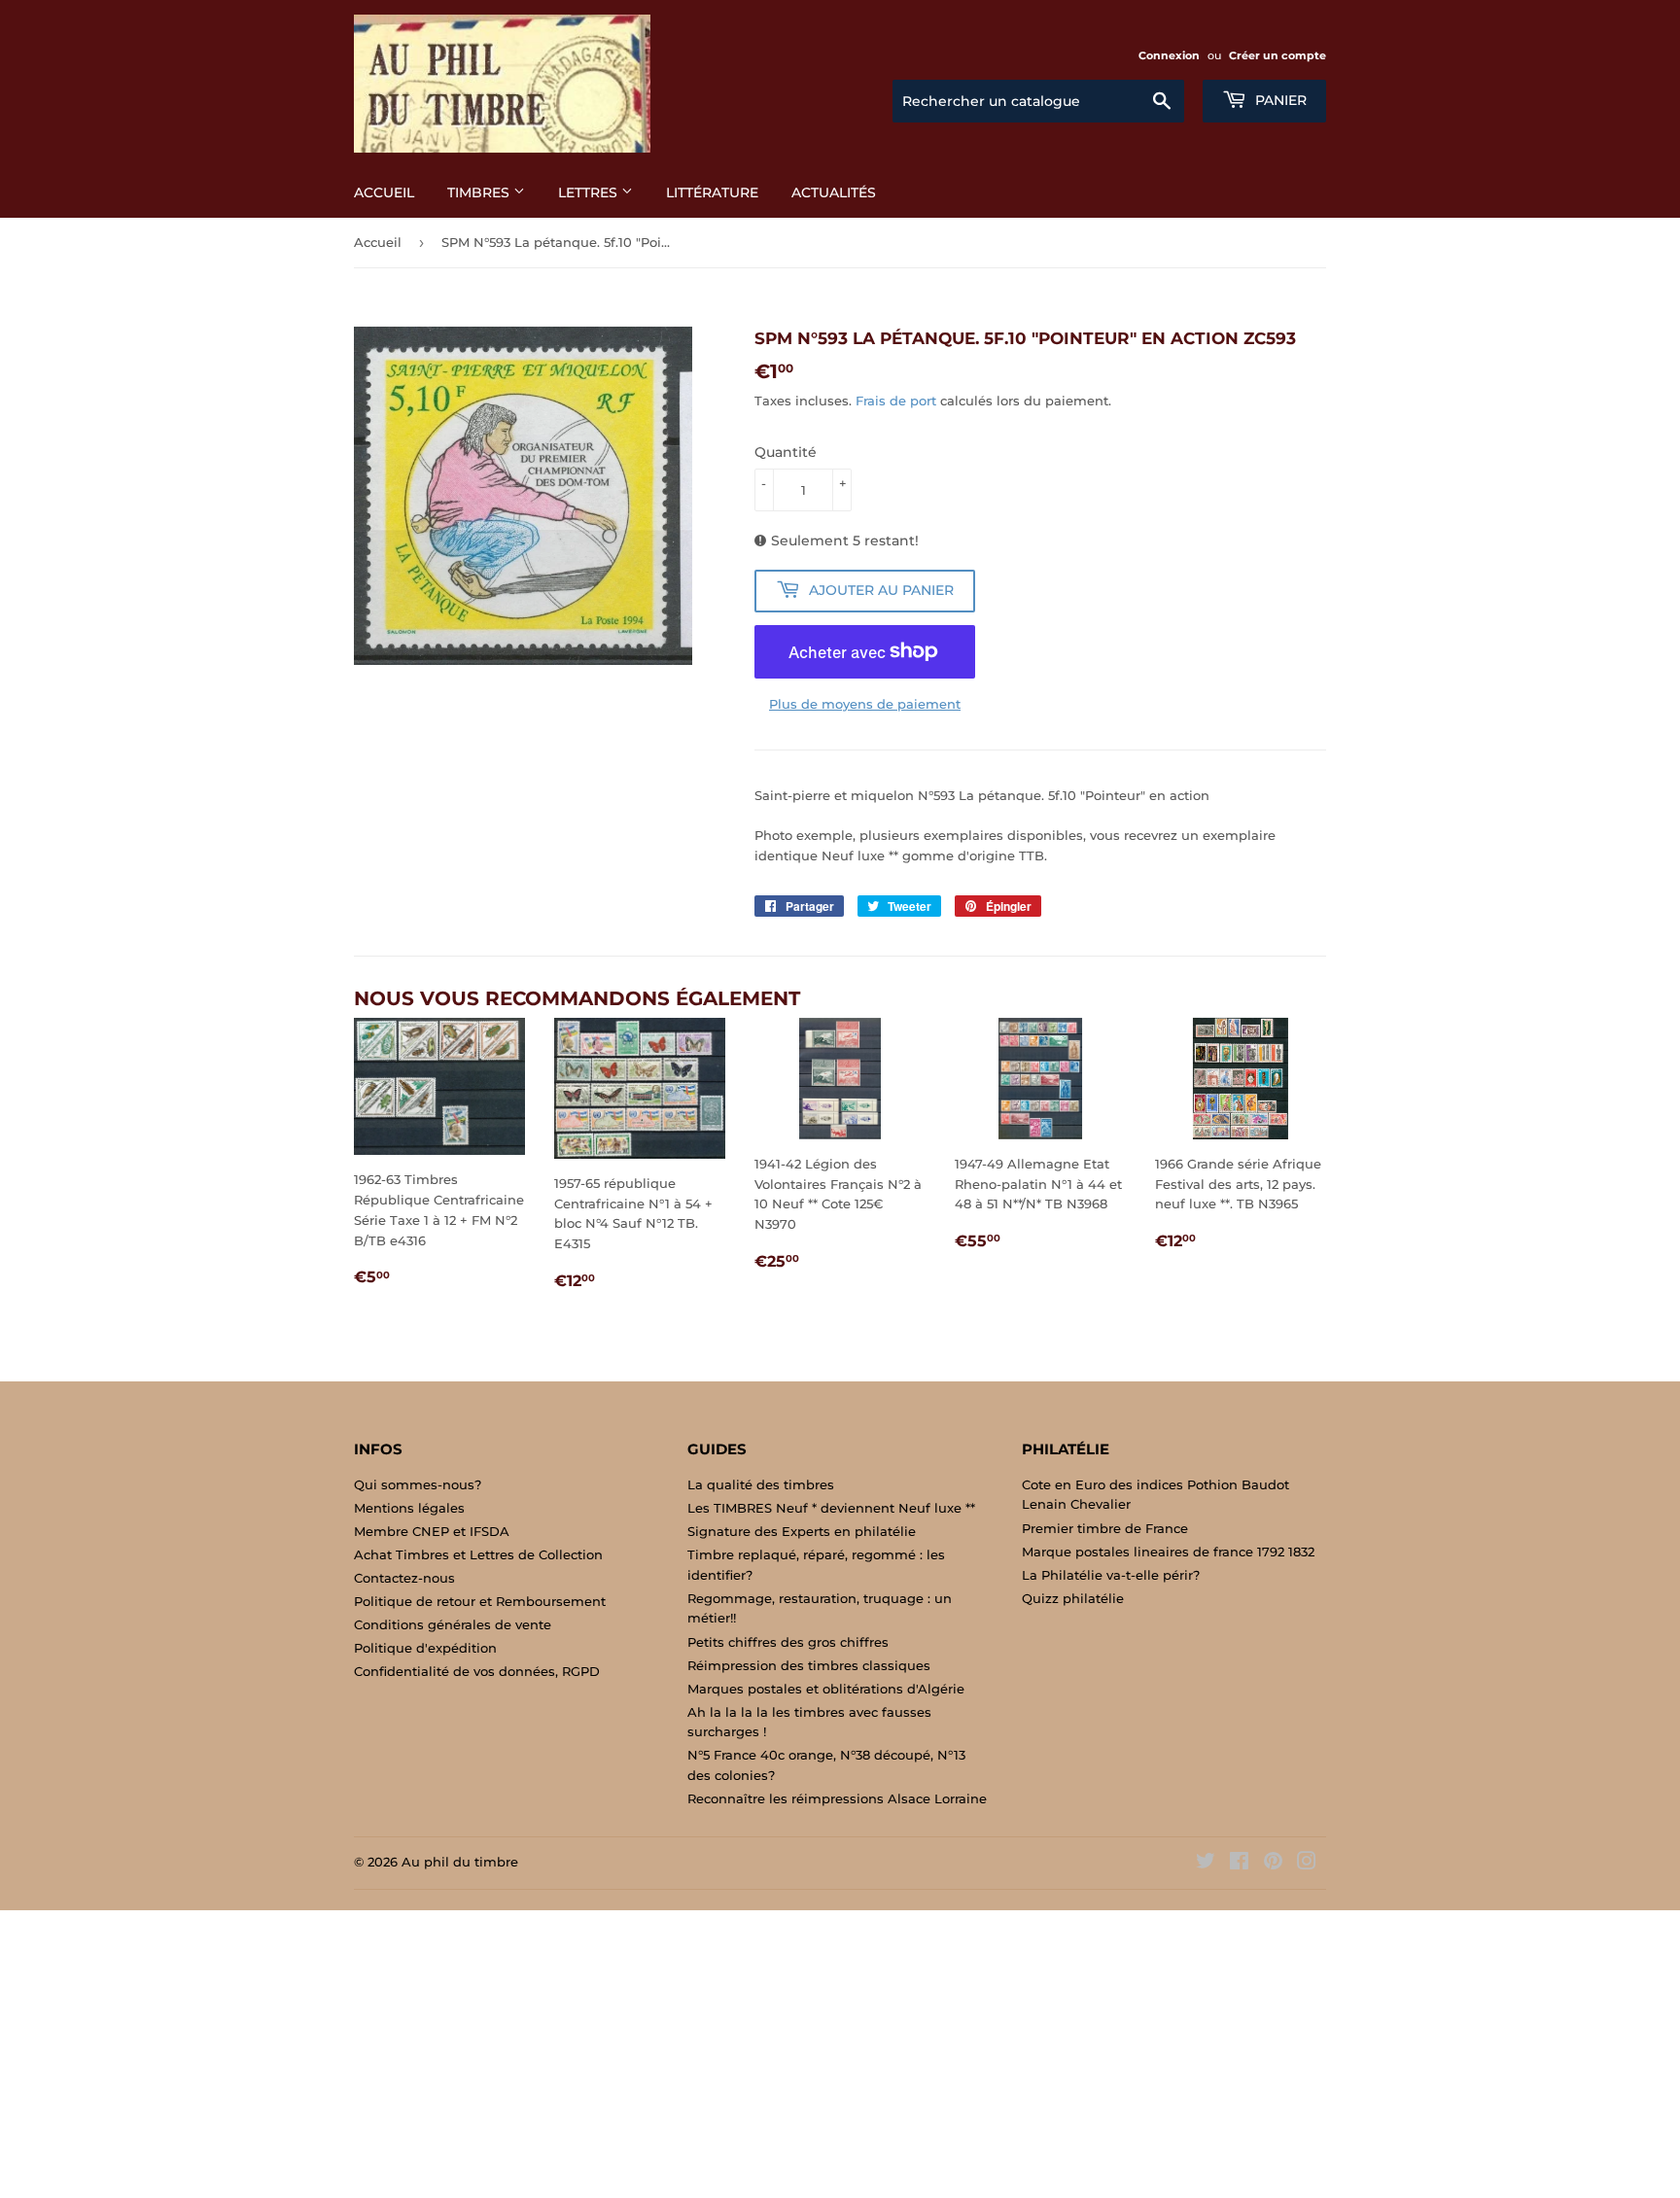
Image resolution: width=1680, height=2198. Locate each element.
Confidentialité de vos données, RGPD (477, 1671)
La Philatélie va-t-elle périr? (1111, 1575)
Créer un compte (1277, 55)
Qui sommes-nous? (418, 1484)
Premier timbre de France (1105, 1528)
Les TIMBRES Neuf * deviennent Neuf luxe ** (831, 1508)
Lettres (590, 192)
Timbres (480, 192)
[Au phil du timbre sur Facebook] (1239, 1864)
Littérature (712, 192)
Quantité (786, 452)
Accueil (384, 192)
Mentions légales (409, 1508)
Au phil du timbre (460, 1862)
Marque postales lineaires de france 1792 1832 (1168, 1552)
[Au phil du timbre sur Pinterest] (1273, 1864)
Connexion (1169, 55)
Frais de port (896, 401)
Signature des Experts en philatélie (802, 1531)
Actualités (834, 192)
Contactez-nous (404, 1578)
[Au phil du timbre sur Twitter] (1206, 1864)
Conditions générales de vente (453, 1624)
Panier (1279, 100)
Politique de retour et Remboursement (480, 1601)
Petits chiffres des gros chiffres (788, 1642)
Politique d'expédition (425, 1648)
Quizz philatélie (1073, 1598)
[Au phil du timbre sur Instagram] (1307, 1864)
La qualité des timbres (761, 1484)
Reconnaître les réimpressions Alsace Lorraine (837, 1798)
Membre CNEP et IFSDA (432, 1531)
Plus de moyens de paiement (865, 704)
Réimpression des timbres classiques (809, 1665)
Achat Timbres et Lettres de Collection (478, 1554)
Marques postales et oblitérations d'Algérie (826, 1689)
